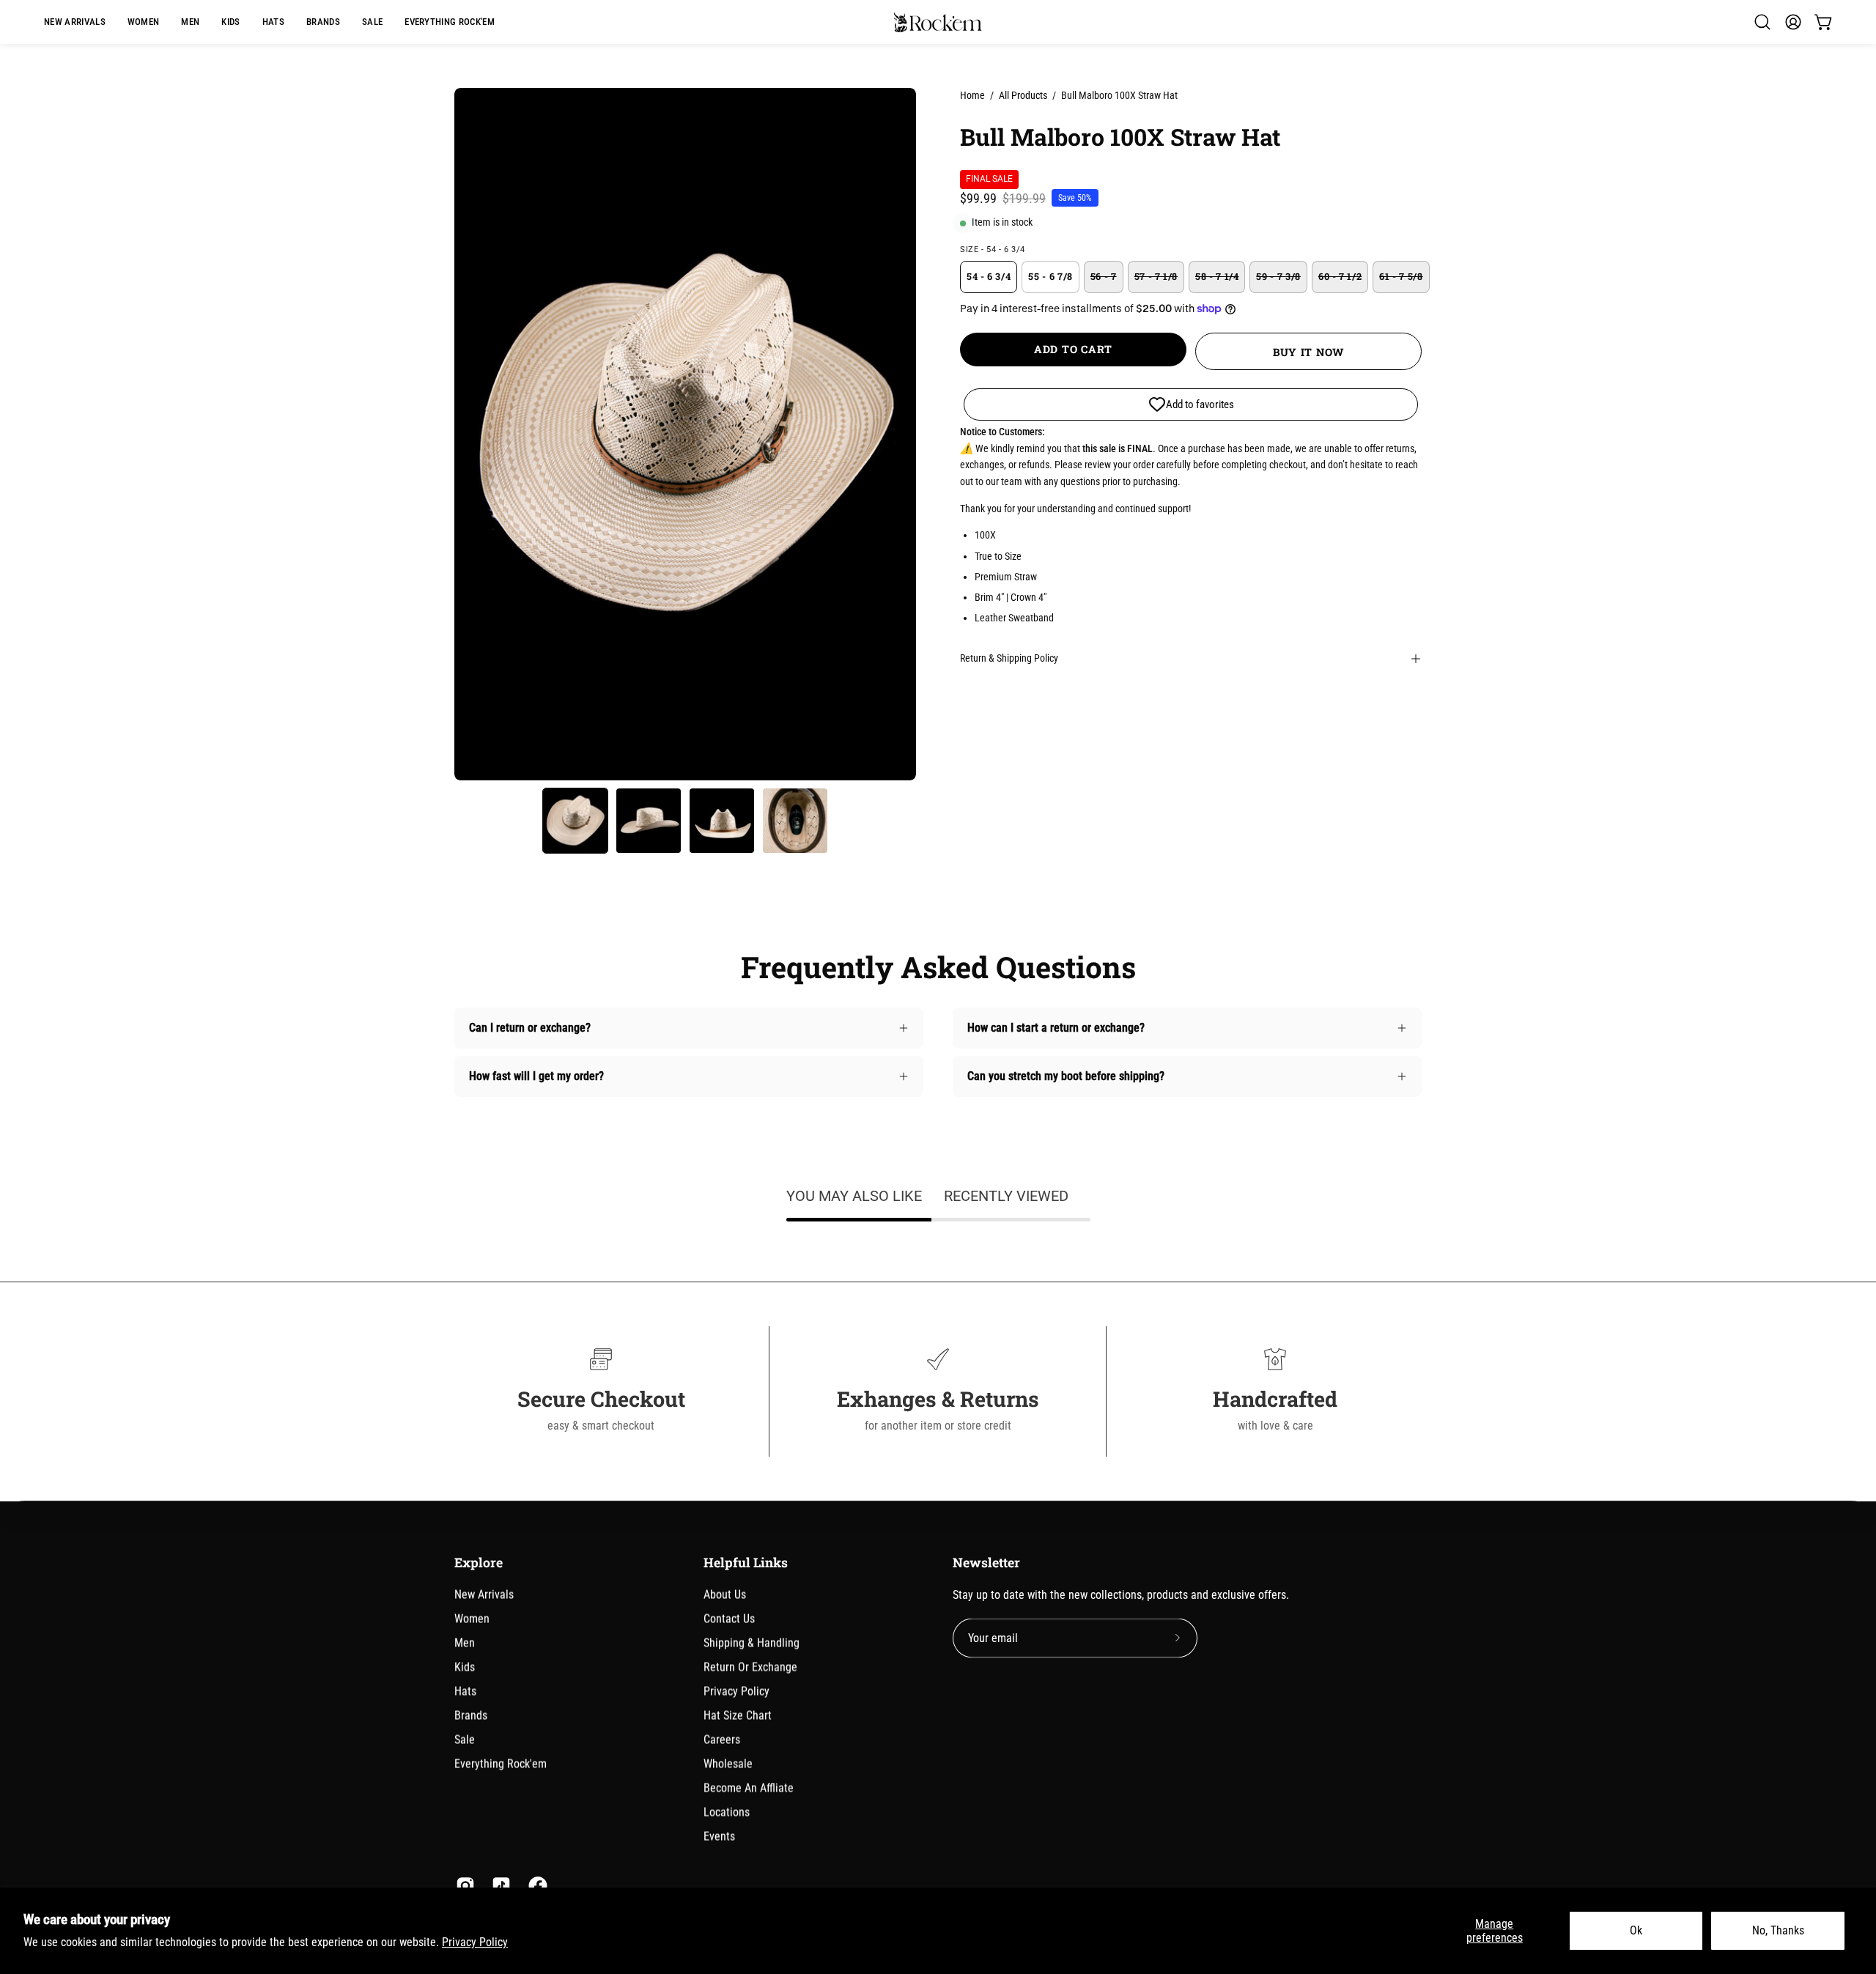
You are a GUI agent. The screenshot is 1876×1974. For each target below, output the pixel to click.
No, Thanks (1778, 1930)
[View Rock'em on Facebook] (535, 1885)
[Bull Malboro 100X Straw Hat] (575, 821)
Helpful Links (746, 1562)
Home (972, 95)
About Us (725, 1594)
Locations (727, 1812)
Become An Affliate (749, 1788)
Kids (465, 1667)
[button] (323, 22)
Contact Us (729, 1618)
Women (472, 1618)
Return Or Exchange (750, 1667)
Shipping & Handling (751, 1642)
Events (719, 1836)
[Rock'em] (938, 22)
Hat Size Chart (738, 1715)
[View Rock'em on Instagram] (463, 1885)
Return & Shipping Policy (1009, 658)
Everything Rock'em (501, 1763)
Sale (465, 1739)
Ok (1636, 1930)
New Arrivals (484, 1594)
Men (465, 1642)
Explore (479, 1562)
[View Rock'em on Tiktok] (499, 1885)
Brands (471, 1715)
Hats (465, 1691)
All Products (1023, 95)
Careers (722, 1739)
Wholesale (728, 1763)
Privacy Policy (475, 1942)
